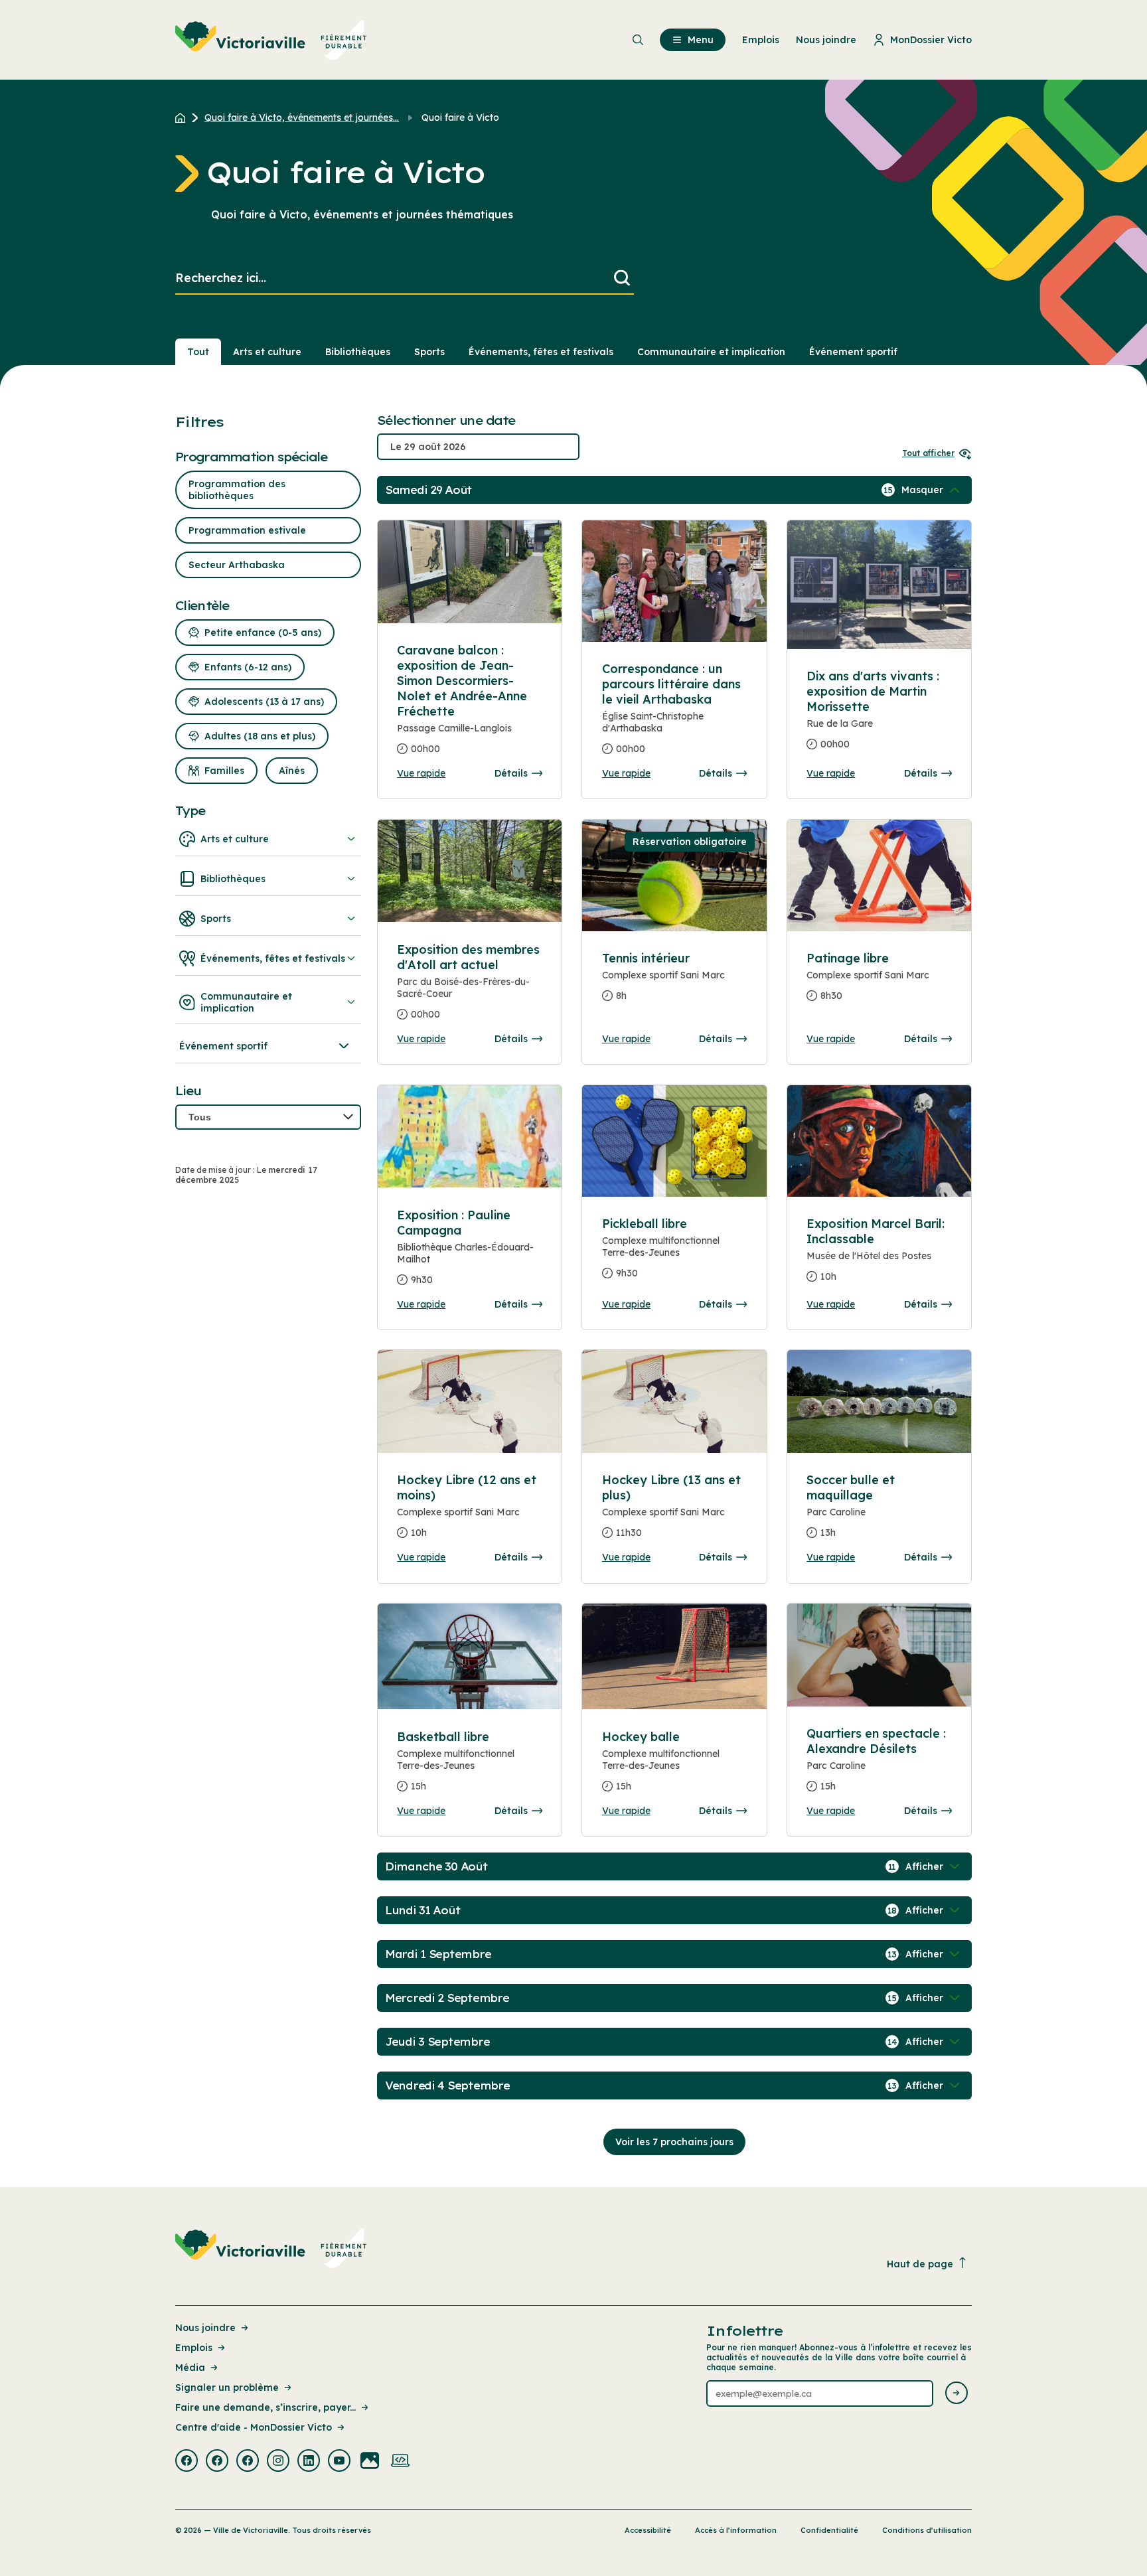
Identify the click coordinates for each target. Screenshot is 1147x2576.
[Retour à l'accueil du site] (184, 117)
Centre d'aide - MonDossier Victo (254, 2427)
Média (190, 2368)
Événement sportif (853, 352)
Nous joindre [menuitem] (826, 40)
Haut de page (920, 2264)
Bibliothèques (358, 352)
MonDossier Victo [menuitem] (931, 40)
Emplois (194, 2348)
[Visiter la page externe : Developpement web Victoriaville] (400, 2462)
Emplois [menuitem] (761, 40)
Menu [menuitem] (701, 40)
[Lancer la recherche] (622, 278)
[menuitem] (271, 40)
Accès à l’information (736, 2530)
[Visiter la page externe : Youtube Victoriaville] (339, 2462)
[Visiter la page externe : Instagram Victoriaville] (278, 2462)
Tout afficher (928, 453)
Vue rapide (421, 773)
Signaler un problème (227, 2387)
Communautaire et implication (711, 352)
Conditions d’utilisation (927, 2530)
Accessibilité (648, 2530)
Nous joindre (205, 2328)
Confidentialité (829, 2530)
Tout (198, 352)
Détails (511, 773)
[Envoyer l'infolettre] (956, 2394)
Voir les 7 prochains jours (674, 2142)
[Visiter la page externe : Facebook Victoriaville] (187, 2462)
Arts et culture (267, 352)
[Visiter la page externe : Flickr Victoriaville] (370, 2462)
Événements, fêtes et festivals (541, 352)
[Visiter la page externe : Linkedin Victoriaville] (309, 2462)
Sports (429, 352)
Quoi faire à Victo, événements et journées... (302, 117)
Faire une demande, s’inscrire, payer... (266, 2407)
